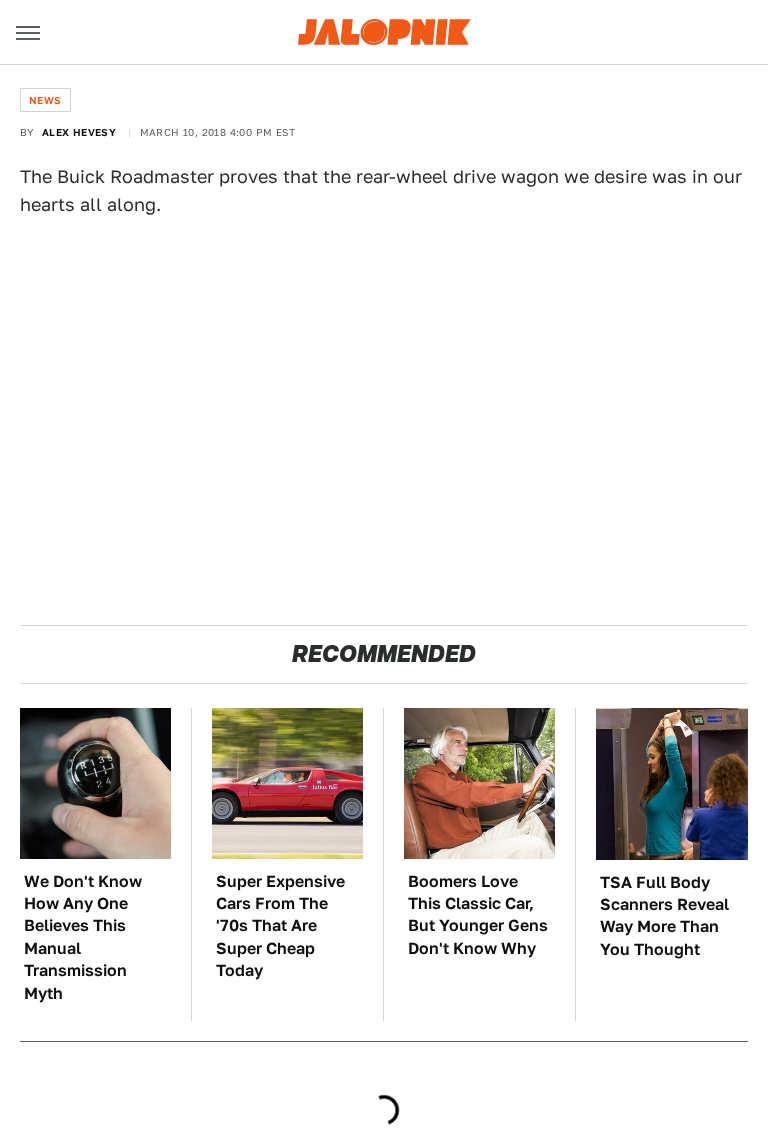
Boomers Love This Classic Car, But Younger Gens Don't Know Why (478, 915)
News (45, 100)
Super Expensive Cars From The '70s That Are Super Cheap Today (280, 926)
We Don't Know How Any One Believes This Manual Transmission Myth (83, 937)
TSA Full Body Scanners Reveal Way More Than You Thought (664, 916)
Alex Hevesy (79, 132)
